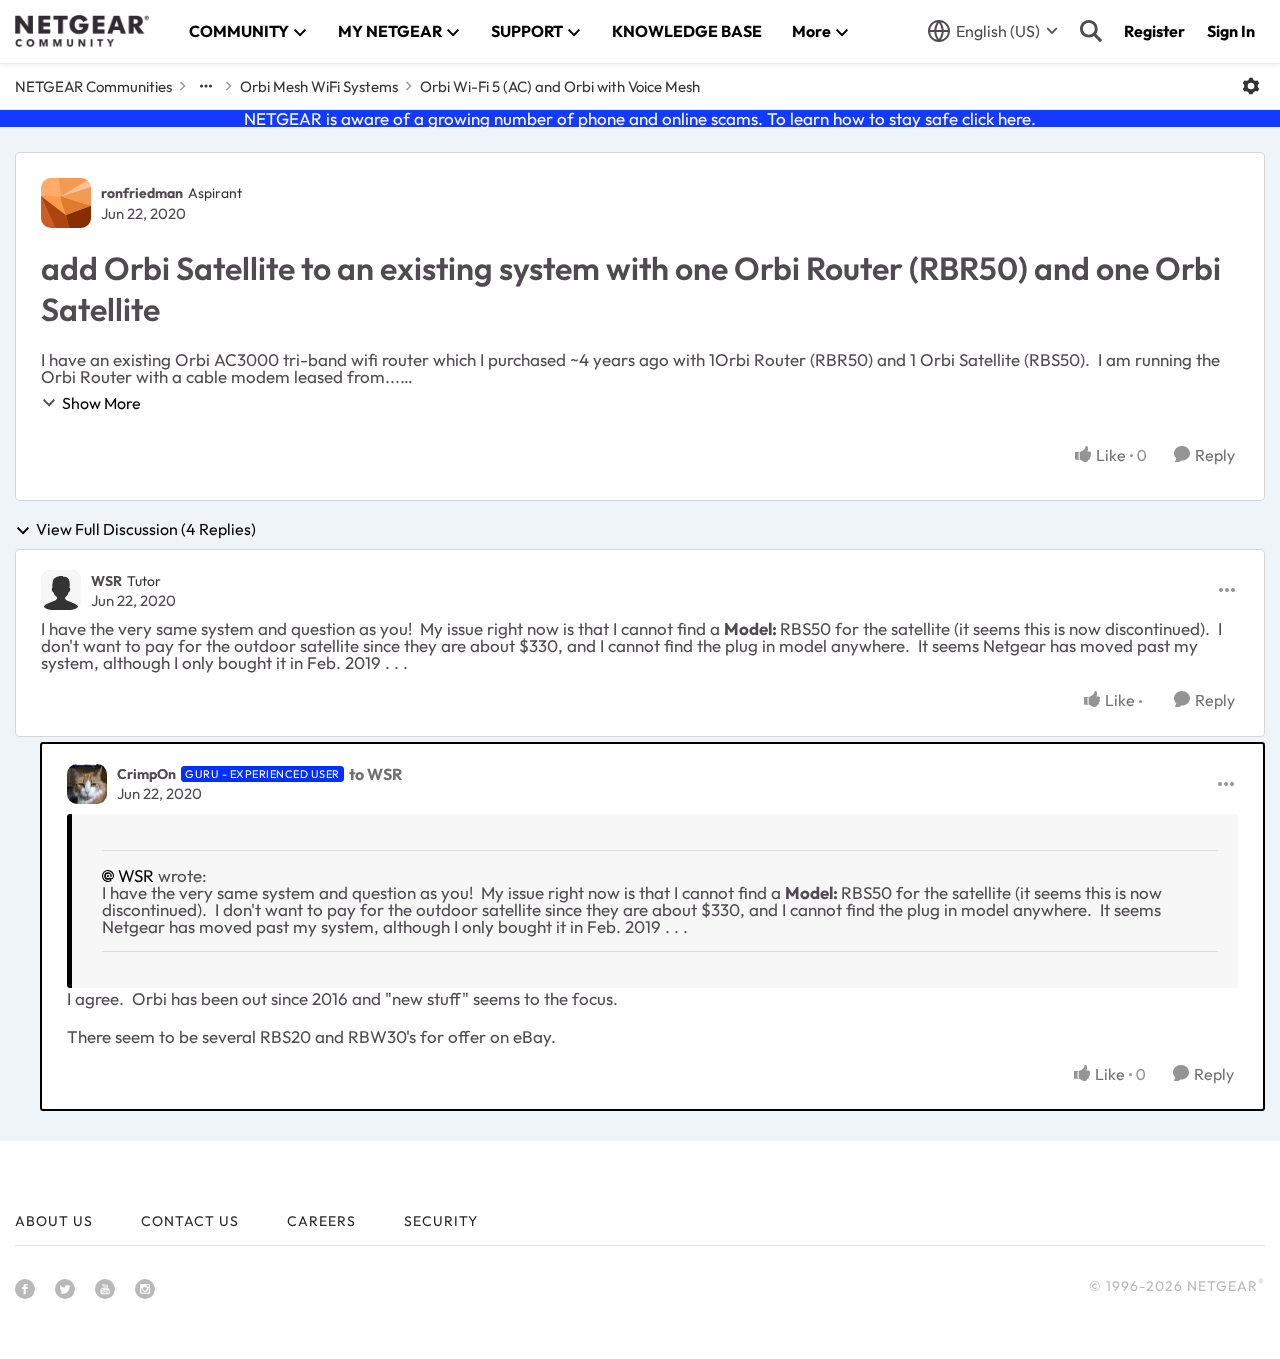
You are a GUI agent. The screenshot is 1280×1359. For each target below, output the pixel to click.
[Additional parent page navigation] (206, 86)
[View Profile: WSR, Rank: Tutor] (61, 590)
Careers (321, 1221)
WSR (106, 581)
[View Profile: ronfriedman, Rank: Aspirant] (66, 203)
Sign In (1231, 31)
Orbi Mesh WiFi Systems (319, 86)
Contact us (190, 1221)
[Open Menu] (1251, 86)
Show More (101, 403)
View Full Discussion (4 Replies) (146, 530)
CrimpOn (146, 774)
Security (441, 1221)
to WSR (375, 774)
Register (1154, 31)
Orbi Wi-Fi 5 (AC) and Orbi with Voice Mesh (560, 86)
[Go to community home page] (82, 31)
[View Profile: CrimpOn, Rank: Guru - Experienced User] (87, 784)
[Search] (1091, 31)
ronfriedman (142, 193)
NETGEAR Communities (93, 86)
